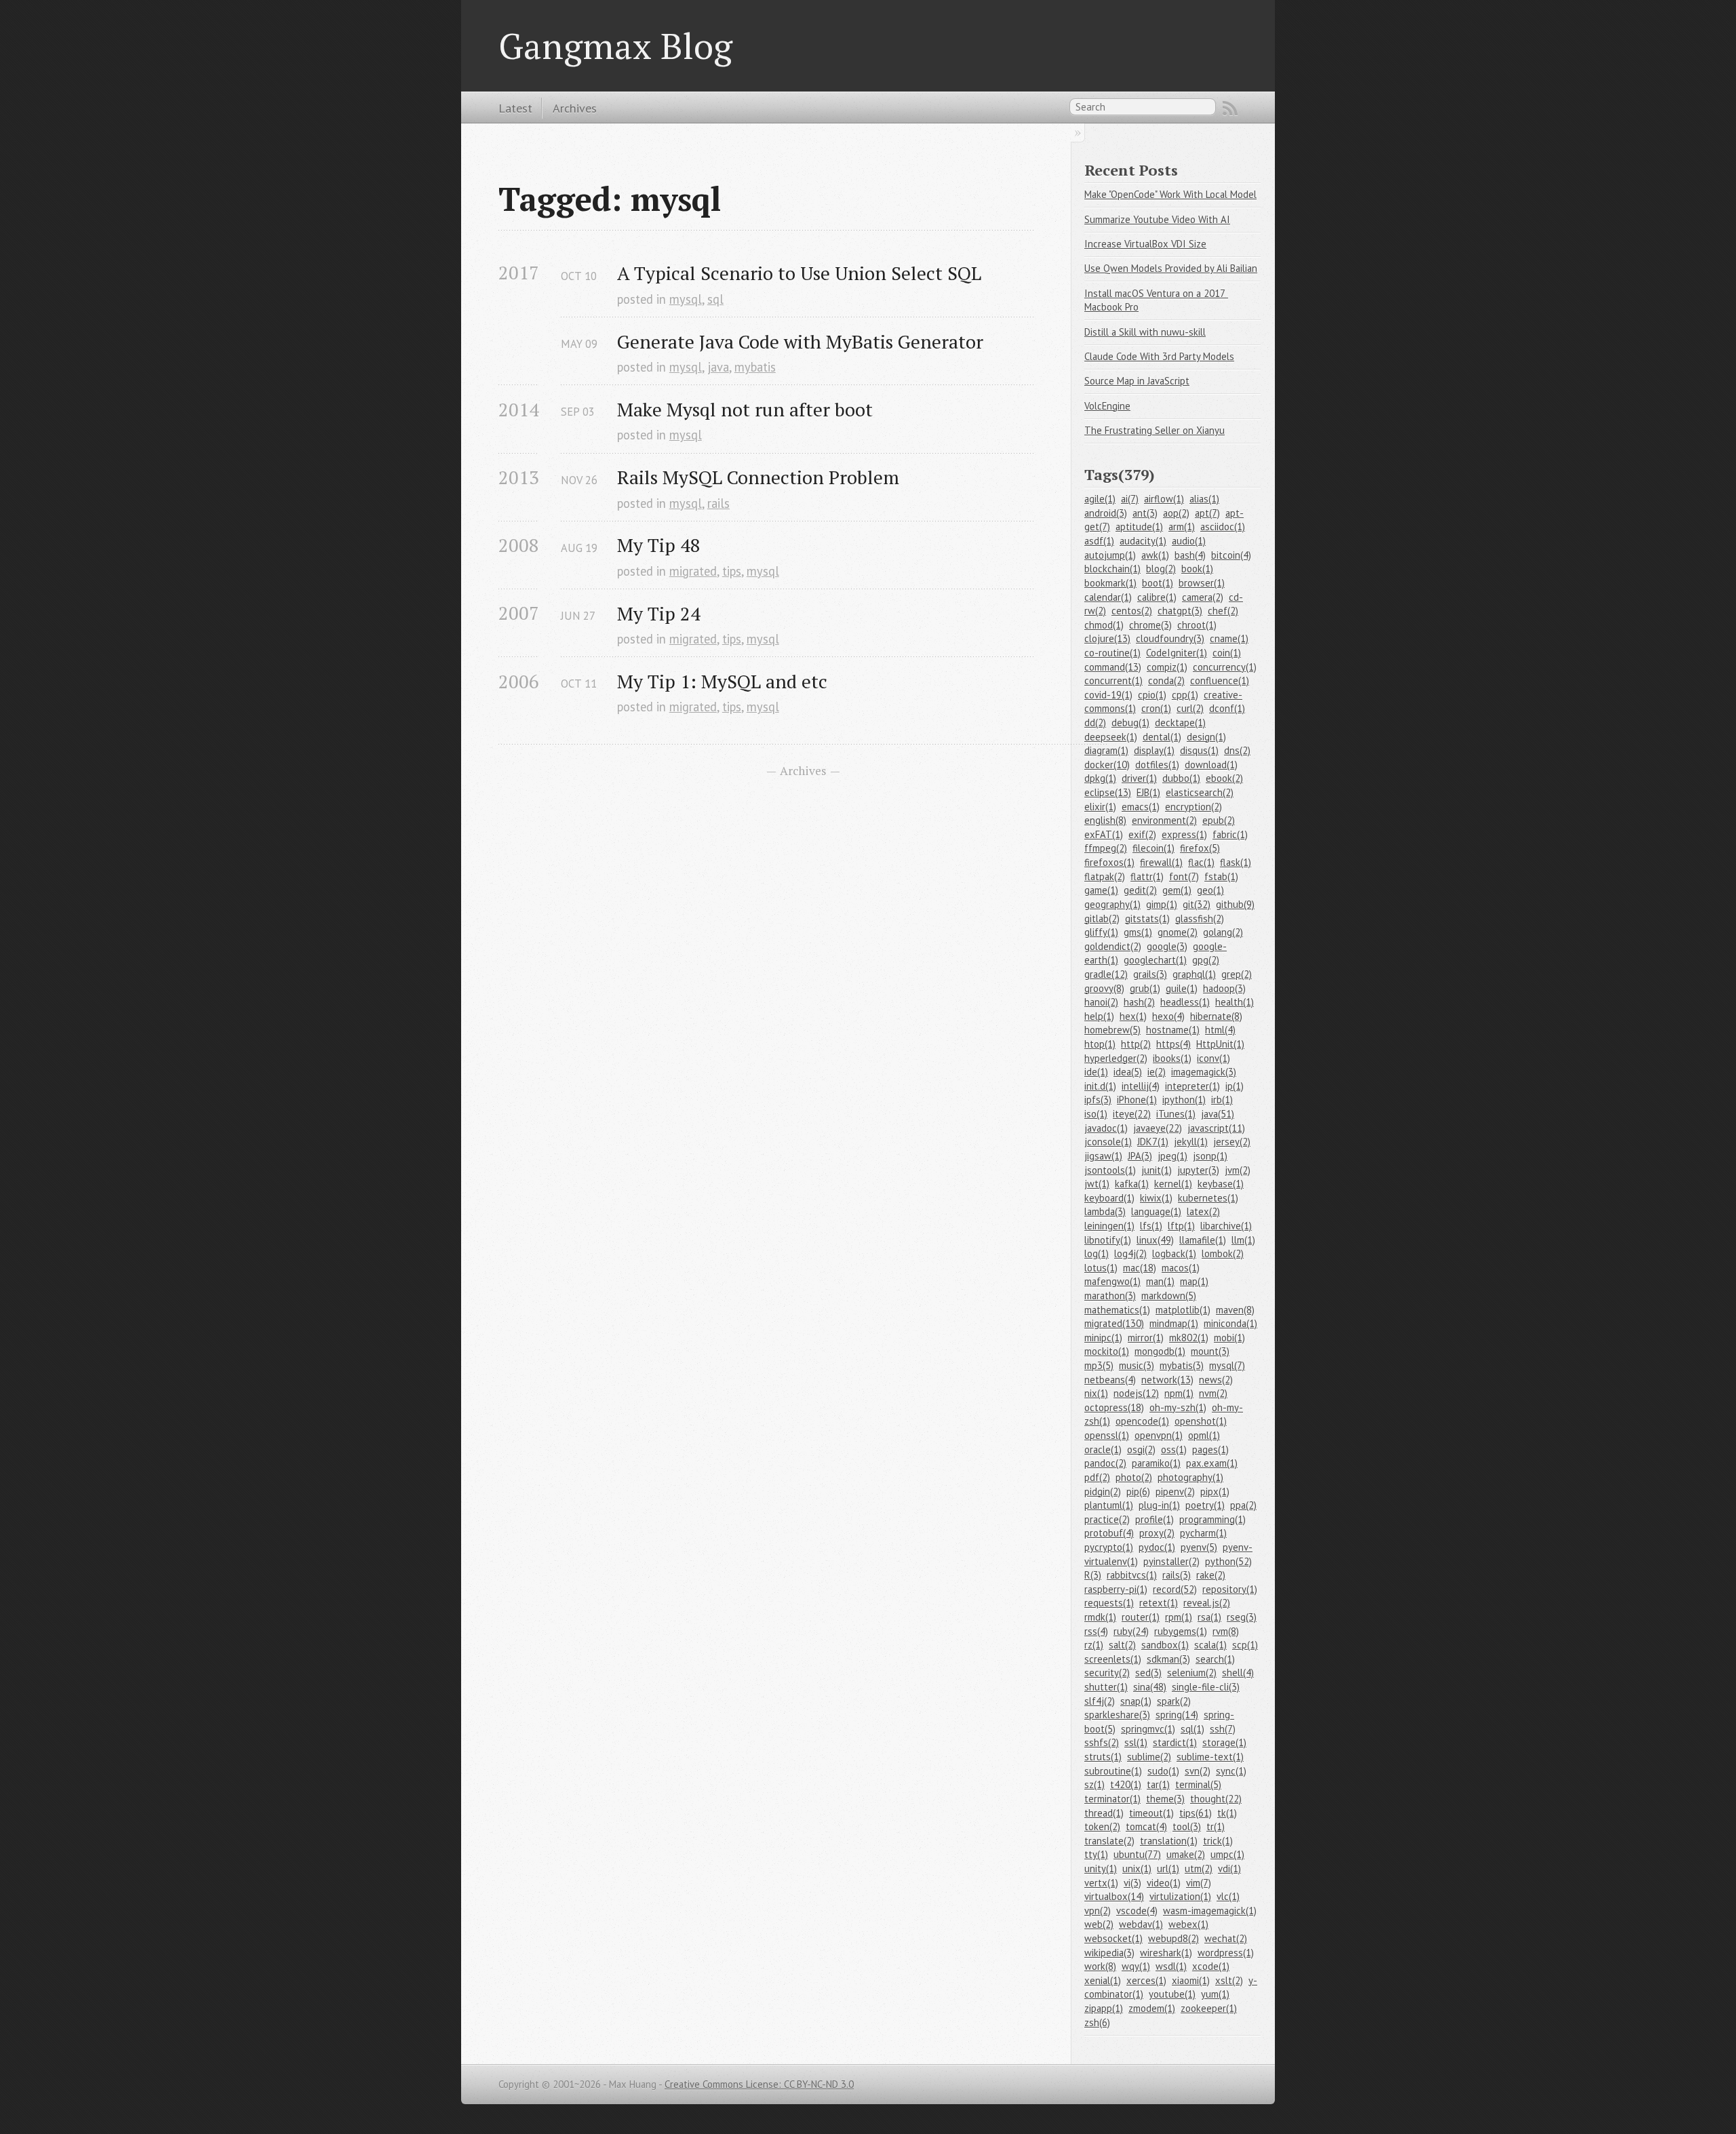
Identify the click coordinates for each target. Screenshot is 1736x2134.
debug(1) (1130, 723)
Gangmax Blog (615, 45)
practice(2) (1107, 1519)
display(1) (1154, 750)
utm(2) (1199, 1869)
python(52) (1228, 1561)
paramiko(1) (1156, 1463)
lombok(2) (1223, 1253)
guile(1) (1182, 988)
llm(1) (1243, 1240)
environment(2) (1164, 820)
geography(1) (1112, 904)
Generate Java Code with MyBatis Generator (800, 341)
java (718, 367)
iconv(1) (1214, 1058)
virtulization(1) (1180, 1896)
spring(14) (1177, 1715)
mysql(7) (1227, 1365)
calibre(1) (1157, 597)
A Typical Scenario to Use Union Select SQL (799, 273)
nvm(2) (1213, 1393)
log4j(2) (1130, 1253)
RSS (1230, 108)
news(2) (1216, 1380)
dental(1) (1162, 737)
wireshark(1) (1166, 1953)
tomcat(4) (1146, 1826)
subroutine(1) (1113, 1771)
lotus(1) (1101, 1268)
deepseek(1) (1111, 737)
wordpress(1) (1226, 1953)
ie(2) (1157, 1072)
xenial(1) (1103, 1980)
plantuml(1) (1109, 1505)
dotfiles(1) (1157, 765)
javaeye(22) (1158, 1128)
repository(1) (1230, 1589)
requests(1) (1109, 1603)
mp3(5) (1099, 1365)
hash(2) (1139, 1002)
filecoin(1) (1153, 848)
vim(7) (1199, 1883)
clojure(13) (1107, 638)
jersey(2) (1232, 1142)
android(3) (1106, 513)
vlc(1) (1228, 1896)
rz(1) (1094, 1645)
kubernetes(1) (1208, 1198)
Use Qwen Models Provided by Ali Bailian (1171, 268)
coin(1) (1227, 653)
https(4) (1173, 1044)
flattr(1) (1147, 876)
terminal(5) (1198, 1784)
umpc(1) (1227, 1854)
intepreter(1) (1192, 1086)
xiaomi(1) (1191, 1980)
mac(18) (1140, 1268)
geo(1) (1210, 890)
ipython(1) (1184, 1100)
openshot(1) (1201, 1421)
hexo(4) (1168, 1016)
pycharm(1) (1203, 1533)
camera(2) (1203, 597)
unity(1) (1101, 1869)
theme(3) (1165, 1799)
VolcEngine (1107, 406)
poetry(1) (1205, 1505)
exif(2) (1142, 834)
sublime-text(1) (1210, 1757)
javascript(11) (1216, 1128)
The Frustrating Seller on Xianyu (1155, 430)
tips (732, 571)
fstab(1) (1221, 876)
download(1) (1211, 765)
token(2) (1102, 1826)
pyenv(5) (1199, 1547)
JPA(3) (1140, 1156)
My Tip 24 (659, 613)
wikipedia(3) (1109, 1953)
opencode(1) (1142, 1421)
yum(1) (1215, 1994)
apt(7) (1207, 513)
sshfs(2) (1102, 1742)
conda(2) (1166, 680)
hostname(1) (1173, 1030)
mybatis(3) (1182, 1365)
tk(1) (1227, 1813)
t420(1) (1126, 1784)
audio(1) (1189, 541)
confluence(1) (1220, 680)
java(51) (1218, 1114)
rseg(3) (1242, 1617)
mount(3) (1210, 1351)
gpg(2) (1206, 960)
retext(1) (1159, 1603)
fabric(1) (1230, 834)
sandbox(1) (1165, 1645)
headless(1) (1185, 1002)
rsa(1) (1209, 1617)
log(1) (1097, 1253)
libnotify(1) (1108, 1240)
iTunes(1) (1176, 1114)
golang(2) (1223, 932)
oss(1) (1174, 1449)
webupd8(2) (1173, 1938)
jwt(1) (1097, 1184)
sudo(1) (1163, 1771)
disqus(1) (1199, 750)
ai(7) (1130, 499)
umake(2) (1186, 1854)
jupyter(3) (1198, 1170)
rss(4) (1096, 1631)
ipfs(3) (1098, 1100)
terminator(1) (1112, 1799)
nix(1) (1096, 1393)
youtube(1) (1172, 1994)
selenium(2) (1192, 1673)
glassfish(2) (1200, 918)
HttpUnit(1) (1220, 1044)
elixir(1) (1100, 807)
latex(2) (1203, 1211)
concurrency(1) (1225, 667)
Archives (575, 108)
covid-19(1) (1108, 695)
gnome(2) (1178, 932)
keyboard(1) (1109, 1198)
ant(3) (1145, 513)
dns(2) (1237, 750)
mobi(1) (1229, 1338)
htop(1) (1100, 1044)
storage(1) (1224, 1742)
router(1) (1141, 1617)
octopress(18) (1114, 1407)
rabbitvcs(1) (1132, 1575)
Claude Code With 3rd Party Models (1159, 356)
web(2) (1099, 1924)
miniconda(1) (1230, 1323)
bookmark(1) (1110, 583)
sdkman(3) (1168, 1659)
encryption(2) (1193, 807)
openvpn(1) (1159, 1435)
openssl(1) (1107, 1435)
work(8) (1100, 1966)
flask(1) (1236, 862)
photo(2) (1134, 1477)
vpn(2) (1098, 1911)
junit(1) (1157, 1170)
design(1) (1206, 737)
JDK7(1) (1153, 1142)
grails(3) (1150, 974)
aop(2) (1176, 513)
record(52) (1175, 1589)
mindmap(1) (1174, 1323)
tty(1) (1096, 1854)
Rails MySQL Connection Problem (758, 477)
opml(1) (1204, 1435)
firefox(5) (1200, 848)
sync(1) (1231, 1771)
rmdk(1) (1100, 1617)
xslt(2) (1229, 1980)
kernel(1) (1173, 1184)
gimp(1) (1162, 904)
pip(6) (1138, 1491)
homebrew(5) (1112, 1030)
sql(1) (1192, 1729)
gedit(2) (1140, 890)
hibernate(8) (1216, 1016)
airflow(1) (1164, 499)
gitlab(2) (1102, 918)
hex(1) (1133, 1016)
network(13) (1167, 1380)
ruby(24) (1131, 1631)
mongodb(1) (1160, 1351)
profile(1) (1155, 1519)
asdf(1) (1099, 541)
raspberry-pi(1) (1116, 1589)
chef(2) (1223, 611)
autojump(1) (1110, 555)
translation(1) (1169, 1841)
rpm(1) (1179, 1617)
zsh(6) (1097, 2022)
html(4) (1220, 1030)
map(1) (1194, 1281)
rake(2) (1211, 1575)
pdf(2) (1097, 1477)
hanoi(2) (1101, 1002)
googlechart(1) (1155, 960)
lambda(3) (1105, 1211)
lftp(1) (1181, 1226)
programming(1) (1212, 1519)
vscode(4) (1137, 1911)
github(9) (1235, 904)
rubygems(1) (1181, 1631)
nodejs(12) (1136, 1393)
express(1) (1184, 834)
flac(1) (1201, 862)
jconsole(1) (1108, 1142)
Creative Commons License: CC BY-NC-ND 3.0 (759, 2084)
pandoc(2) (1105, 1463)
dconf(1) (1227, 708)
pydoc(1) (1157, 1547)
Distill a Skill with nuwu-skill (1145, 332)
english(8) (1105, 820)
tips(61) (1196, 1813)
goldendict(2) (1113, 946)
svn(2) (1198, 1771)
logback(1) (1174, 1253)
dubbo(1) (1181, 778)
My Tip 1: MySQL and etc (722, 681)
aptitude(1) (1139, 527)
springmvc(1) (1148, 1729)
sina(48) (1150, 1687)
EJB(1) (1148, 792)
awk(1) (1155, 555)
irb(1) (1222, 1100)
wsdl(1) (1171, 1966)
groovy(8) (1104, 988)
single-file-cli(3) (1206, 1687)
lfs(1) (1151, 1226)
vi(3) (1132, 1883)
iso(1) (1096, 1114)
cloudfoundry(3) (1170, 638)
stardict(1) (1175, 1742)
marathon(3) (1110, 1296)
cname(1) (1229, 638)
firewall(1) (1161, 862)
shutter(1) (1106, 1687)
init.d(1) (1100, 1086)
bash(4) (1190, 555)
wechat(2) (1226, 1938)
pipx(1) (1215, 1491)
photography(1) (1190, 1477)
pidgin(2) (1103, 1491)
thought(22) (1216, 1799)
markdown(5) (1169, 1296)
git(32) (1197, 904)
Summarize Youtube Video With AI (1157, 219)
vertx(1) (1101, 1883)
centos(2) (1132, 611)
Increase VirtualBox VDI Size (1145, 244)
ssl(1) (1136, 1742)
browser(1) (1202, 583)
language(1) (1156, 1211)
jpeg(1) (1172, 1156)
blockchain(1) (1112, 569)
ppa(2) (1243, 1505)
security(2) (1107, 1673)
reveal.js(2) (1207, 1603)
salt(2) (1122, 1645)
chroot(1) (1197, 625)
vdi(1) (1229, 1869)
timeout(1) (1151, 1813)
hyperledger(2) (1116, 1058)
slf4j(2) (1100, 1701)
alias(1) (1204, 499)
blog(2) (1161, 569)
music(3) (1137, 1365)
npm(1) (1179, 1393)
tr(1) (1216, 1826)
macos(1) (1181, 1268)
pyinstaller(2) (1171, 1561)
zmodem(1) (1152, 2008)
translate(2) (1109, 1841)
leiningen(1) (1109, 1226)
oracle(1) (1103, 1449)
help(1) (1099, 1016)
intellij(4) (1141, 1086)
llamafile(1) (1203, 1240)
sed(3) (1148, 1673)
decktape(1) (1180, 723)
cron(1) (1156, 708)
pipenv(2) (1175, 1491)
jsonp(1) (1210, 1156)
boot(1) (1158, 583)
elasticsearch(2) (1200, 792)
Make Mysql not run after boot (745, 409)
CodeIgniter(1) (1177, 653)
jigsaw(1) (1103, 1156)
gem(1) (1177, 890)
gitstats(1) (1147, 918)
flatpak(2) (1105, 876)
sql (715, 299)
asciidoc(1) (1223, 527)
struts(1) (1103, 1757)
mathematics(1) (1117, 1310)
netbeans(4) (1110, 1380)
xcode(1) (1211, 1966)
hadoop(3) (1224, 988)
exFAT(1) (1104, 834)
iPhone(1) (1137, 1100)
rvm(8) (1226, 1631)
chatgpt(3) (1180, 611)
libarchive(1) (1226, 1226)
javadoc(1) (1106, 1128)
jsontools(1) (1110, 1170)
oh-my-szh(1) (1178, 1407)
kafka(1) (1132, 1184)
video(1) (1164, 1883)
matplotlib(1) (1183, 1310)
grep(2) (1237, 974)
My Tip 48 (659, 545)
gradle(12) (1106, 974)
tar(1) (1158, 1784)
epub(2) (1219, 820)
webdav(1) (1141, 1924)
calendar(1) (1108, 597)
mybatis (755, 367)
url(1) (1168, 1869)
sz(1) (1094, 1784)
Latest (515, 108)
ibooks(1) (1172, 1058)
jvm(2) (1238, 1170)
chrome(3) (1150, 625)
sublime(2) (1149, 1757)
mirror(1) (1146, 1338)
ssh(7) (1223, 1729)
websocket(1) (1113, 1938)
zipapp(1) (1104, 2008)
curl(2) (1190, 708)
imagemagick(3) (1204, 1072)
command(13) (1113, 667)
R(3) (1093, 1575)
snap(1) (1136, 1701)
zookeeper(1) (1209, 2008)
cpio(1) (1152, 695)
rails (718, 503)
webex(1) (1188, 1924)
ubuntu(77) (1137, 1854)
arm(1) (1182, 527)
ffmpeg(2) (1106, 848)
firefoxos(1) (1109, 862)
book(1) (1197, 569)
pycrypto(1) (1109, 1547)
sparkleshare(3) (1117, 1715)
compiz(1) (1167, 667)
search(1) (1215, 1659)
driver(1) (1139, 778)
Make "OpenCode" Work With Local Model (1170, 194)
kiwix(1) (1156, 1198)
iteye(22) (1132, 1114)
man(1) (1160, 1281)
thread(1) (1104, 1813)
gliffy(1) (1101, 932)
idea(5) (1128, 1072)
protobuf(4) (1109, 1533)
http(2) (1136, 1044)
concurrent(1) (1113, 680)
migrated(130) (1114, 1323)
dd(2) (1095, 723)
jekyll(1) (1191, 1142)
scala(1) (1210, 1645)
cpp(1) (1185, 695)
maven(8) (1235, 1310)
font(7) (1184, 876)
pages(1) (1210, 1449)
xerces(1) (1146, 1980)
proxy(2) (1157, 1533)
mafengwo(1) (1112, 1281)
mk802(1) (1189, 1338)
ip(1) (1235, 1086)
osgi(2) (1141, 1449)
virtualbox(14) (1114, 1896)
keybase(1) (1221, 1184)
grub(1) (1145, 988)
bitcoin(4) (1231, 555)
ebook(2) (1224, 778)
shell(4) (1238, 1673)
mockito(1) (1107, 1351)
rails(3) (1177, 1575)
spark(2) (1174, 1701)
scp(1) (1245, 1645)
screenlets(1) (1113, 1659)
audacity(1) (1143, 541)
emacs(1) (1141, 807)
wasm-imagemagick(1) (1210, 1911)
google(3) (1167, 946)
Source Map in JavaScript (1137, 381)
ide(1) (1096, 1072)
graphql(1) (1194, 974)
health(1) (1235, 1002)
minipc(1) (1103, 1338)
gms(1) (1138, 932)
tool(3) (1187, 1826)
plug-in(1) (1159, 1505)
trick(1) (1218, 1841)
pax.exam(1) (1212, 1463)
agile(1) (1100, 499)
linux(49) (1155, 1240)
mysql (686, 299)
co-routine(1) (1112, 653)
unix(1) (1137, 1869)
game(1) (1101, 890)
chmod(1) (1104, 625)
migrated (693, 571)
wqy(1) (1136, 1966)
